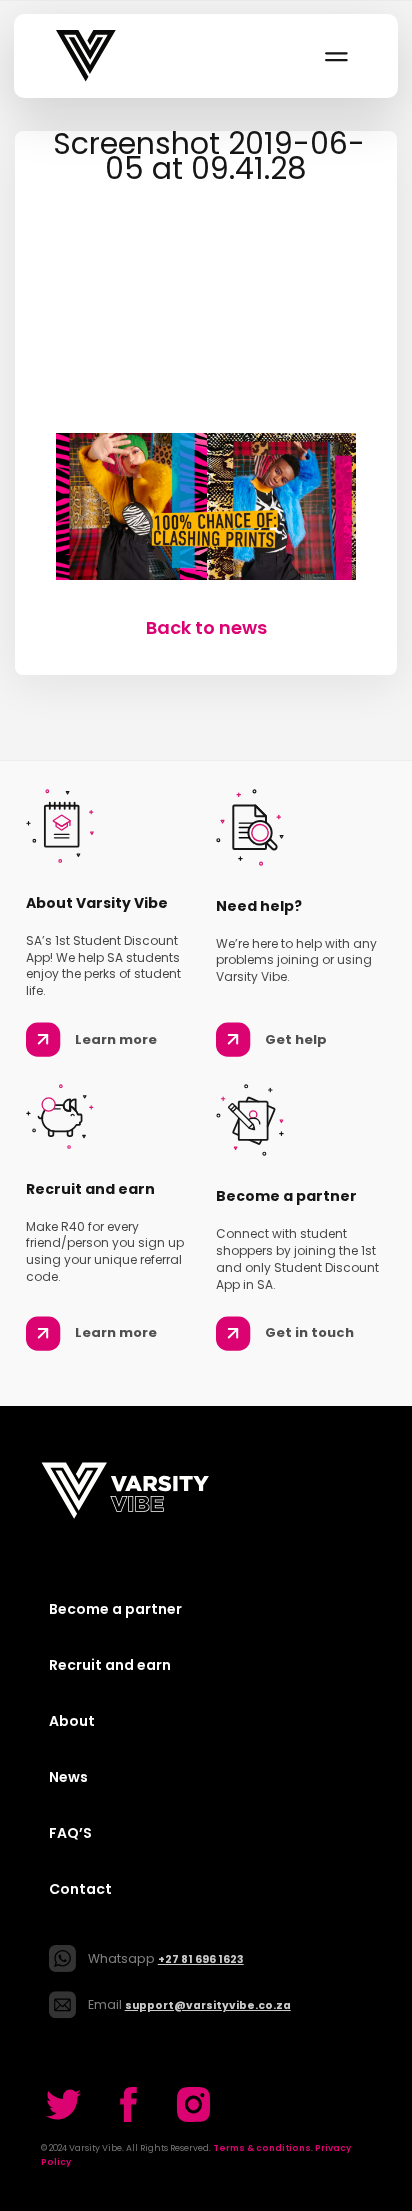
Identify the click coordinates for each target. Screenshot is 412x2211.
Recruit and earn (110, 1665)
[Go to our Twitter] (63, 2104)
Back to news (206, 627)
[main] (206, 385)
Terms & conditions (262, 2148)
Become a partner (115, 1609)
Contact (80, 1889)
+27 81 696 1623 (201, 1959)
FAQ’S (70, 1833)
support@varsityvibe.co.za (208, 2005)
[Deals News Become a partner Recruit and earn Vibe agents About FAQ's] (335, 56)
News (68, 1777)
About (72, 1721)
